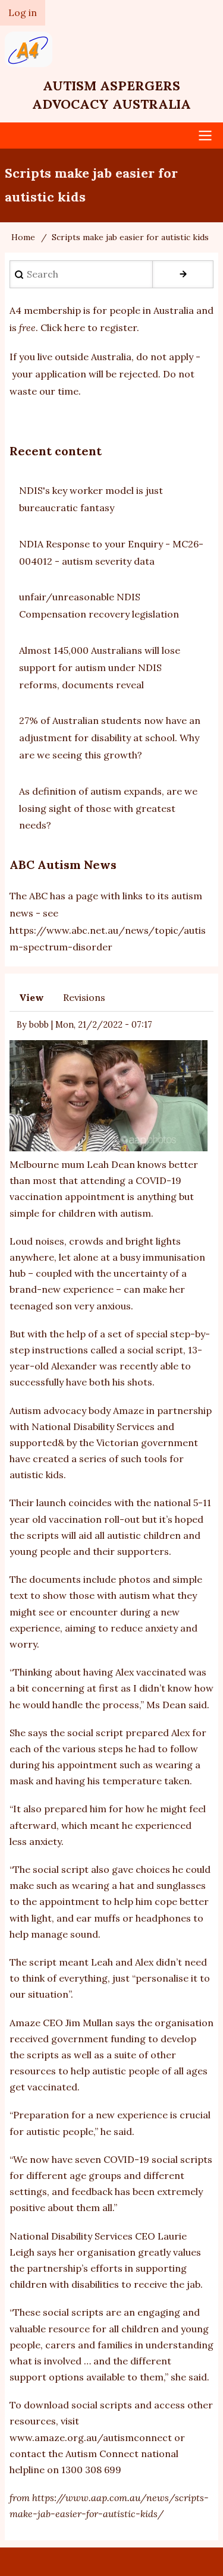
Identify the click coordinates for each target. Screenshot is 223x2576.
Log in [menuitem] (23, 12)
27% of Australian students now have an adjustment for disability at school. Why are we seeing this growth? (110, 738)
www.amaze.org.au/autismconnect (91, 2438)
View (32, 997)
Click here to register (89, 327)
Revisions (84, 997)
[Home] (112, 49)
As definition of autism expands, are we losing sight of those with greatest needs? (108, 808)
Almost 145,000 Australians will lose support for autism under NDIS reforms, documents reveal (100, 667)
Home (23, 237)
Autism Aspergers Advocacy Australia (111, 95)
